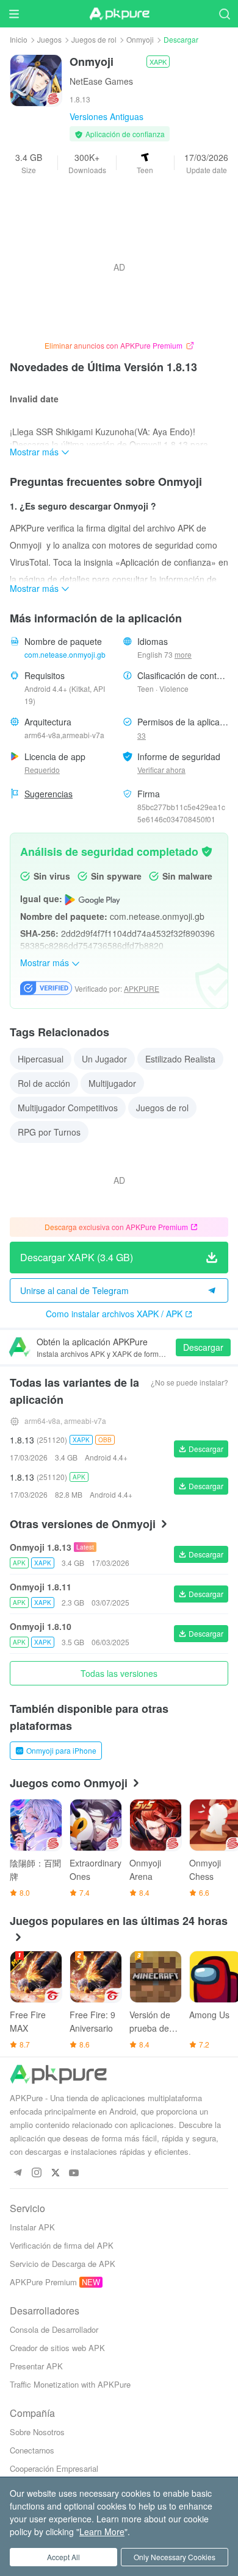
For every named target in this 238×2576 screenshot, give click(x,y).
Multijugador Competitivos (68, 1108)
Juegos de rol (94, 39)
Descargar (203, 1347)
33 (142, 735)
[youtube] (74, 2173)
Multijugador (112, 1083)
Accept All (63, 2557)
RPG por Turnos (49, 1132)
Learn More (102, 2532)
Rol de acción (44, 1083)
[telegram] (17, 2173)
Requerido (42, 770)
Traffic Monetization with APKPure (70, 2384)
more (183, 655)
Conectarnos (32, 2450)
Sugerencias (49, 794)
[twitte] (55, 2173)
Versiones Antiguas (106, 116)
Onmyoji (140, 39)
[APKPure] (119, 14)
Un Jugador (104, 1059)
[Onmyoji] (36, 79)
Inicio (19, 39)
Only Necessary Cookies (175, 2557)
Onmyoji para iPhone (61, 1750)
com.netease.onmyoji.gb (65, 654)
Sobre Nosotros (37, 2432)
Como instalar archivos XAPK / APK (114, 1314)
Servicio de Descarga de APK (63, 2264)
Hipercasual (41, 1059)
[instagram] (36, 2173)
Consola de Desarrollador (54, 2329)
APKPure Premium (43, 2282)
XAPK (158, 62)
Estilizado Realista (180, 1059)
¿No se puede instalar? (189, 1382)
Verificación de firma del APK (62, 2245)
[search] (224, 14)
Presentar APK (36, 2366)
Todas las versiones (119, 1673)
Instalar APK (32, 2227)
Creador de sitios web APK (57, 2348)
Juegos (49, 39)
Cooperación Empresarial (54, 2468)
